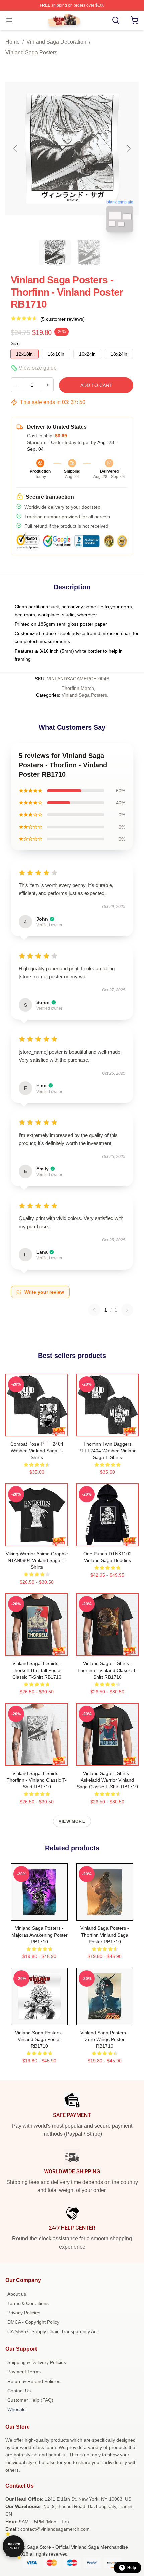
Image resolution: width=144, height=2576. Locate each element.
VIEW (37, 1430)
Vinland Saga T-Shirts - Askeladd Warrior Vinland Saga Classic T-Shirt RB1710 (107, 1780)
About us (17, 2294)
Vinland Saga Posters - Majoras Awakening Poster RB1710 (40, 1935)
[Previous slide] (16, 148)
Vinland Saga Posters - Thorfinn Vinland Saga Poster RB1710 (105, 1935)
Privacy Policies (24, 2313)
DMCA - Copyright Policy (33, 2322)
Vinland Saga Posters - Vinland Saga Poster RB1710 (39, 2039)
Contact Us (19, 2391)
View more (72, 1821)
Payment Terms (24, 2372)
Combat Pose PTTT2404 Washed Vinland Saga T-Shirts (37, 1451)
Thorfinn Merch (78, 688)
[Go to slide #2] (89, 253)
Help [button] (132, 2568)
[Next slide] (128, 148)
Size (15, 343)
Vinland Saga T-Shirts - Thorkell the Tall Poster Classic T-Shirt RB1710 (37, 1670)
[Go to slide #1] (55, 253)
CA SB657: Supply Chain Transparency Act (53, 2331)
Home (13, 42)
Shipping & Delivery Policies (37, 2362)
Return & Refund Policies (34, 2381)
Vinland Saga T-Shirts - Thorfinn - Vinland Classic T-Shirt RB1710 (107, 1670)
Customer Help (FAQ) (30, 2400)
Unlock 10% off (14, 2546)
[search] (116, 20)
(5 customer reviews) (62, 319)
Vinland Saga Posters (31, 53)
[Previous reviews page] (94, 1310)
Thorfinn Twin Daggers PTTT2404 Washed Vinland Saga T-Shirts (107, 1451)
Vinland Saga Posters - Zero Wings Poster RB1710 (105, 2039)
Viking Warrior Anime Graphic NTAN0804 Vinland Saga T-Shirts (37, 1560)
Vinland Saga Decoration (56, 42)
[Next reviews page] (127, 1310)
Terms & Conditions (28, 2303)
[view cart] (135, 20)
